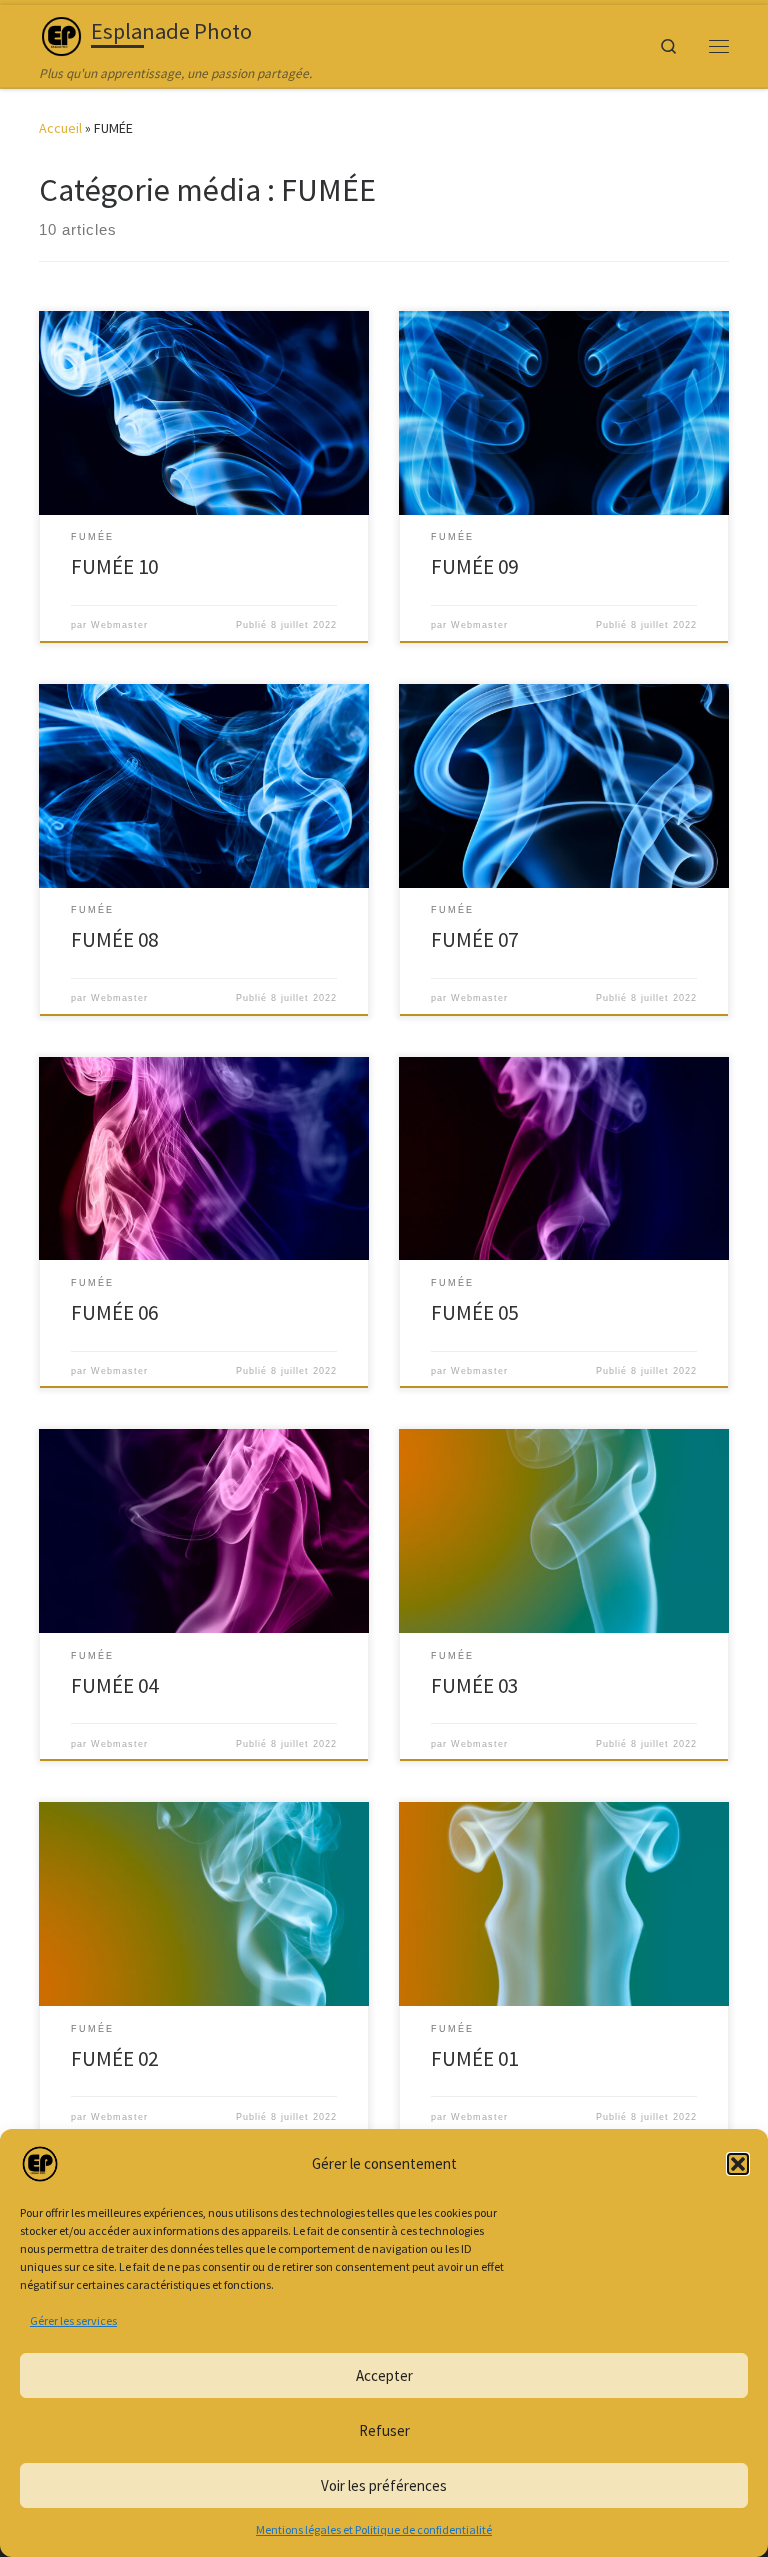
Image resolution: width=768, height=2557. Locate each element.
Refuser (384, 2430)
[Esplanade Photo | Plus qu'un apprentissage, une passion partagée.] (61, 34)
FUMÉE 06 (114, 1312)
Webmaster (119, 625)
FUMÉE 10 (114, 566)
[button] (738, 2164)
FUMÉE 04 (114, 1685)
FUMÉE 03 (474, 1685)
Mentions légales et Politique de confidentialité (374, 2529)
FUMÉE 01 (474, 2058)
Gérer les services (73, 2320)
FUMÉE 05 (474, 1312)
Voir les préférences (384, 2485)
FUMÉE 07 (474, 939)
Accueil (60, 128)
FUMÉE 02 (114, 2058)
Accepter (384, 2375)
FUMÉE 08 (114, 939)
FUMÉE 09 (474, 566)
